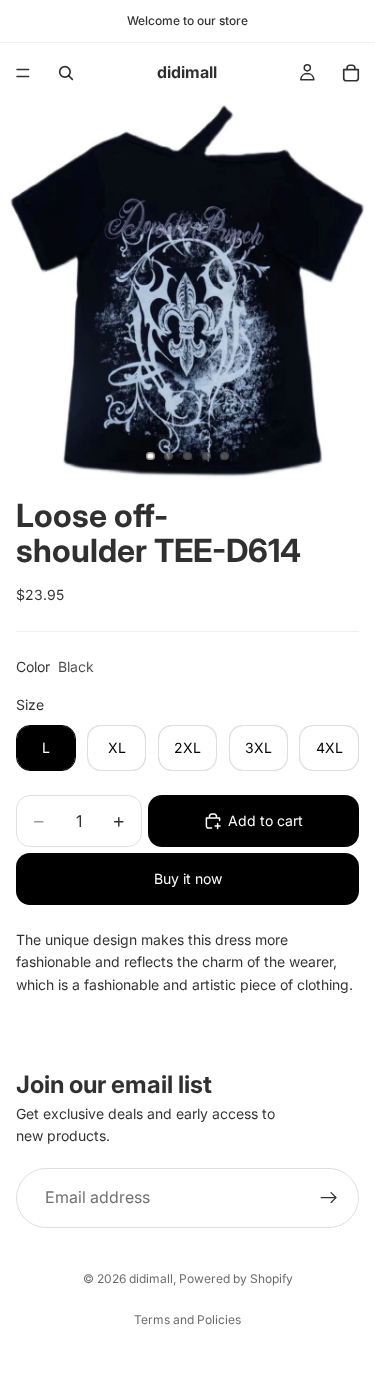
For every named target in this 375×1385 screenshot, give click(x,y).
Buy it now (188, 878)
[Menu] (23, 73)
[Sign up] (329, 1198)
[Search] (66, 73)
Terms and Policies (187, 1319)
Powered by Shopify (236, 1278)
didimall (151, 1278)
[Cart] (351, 73)
